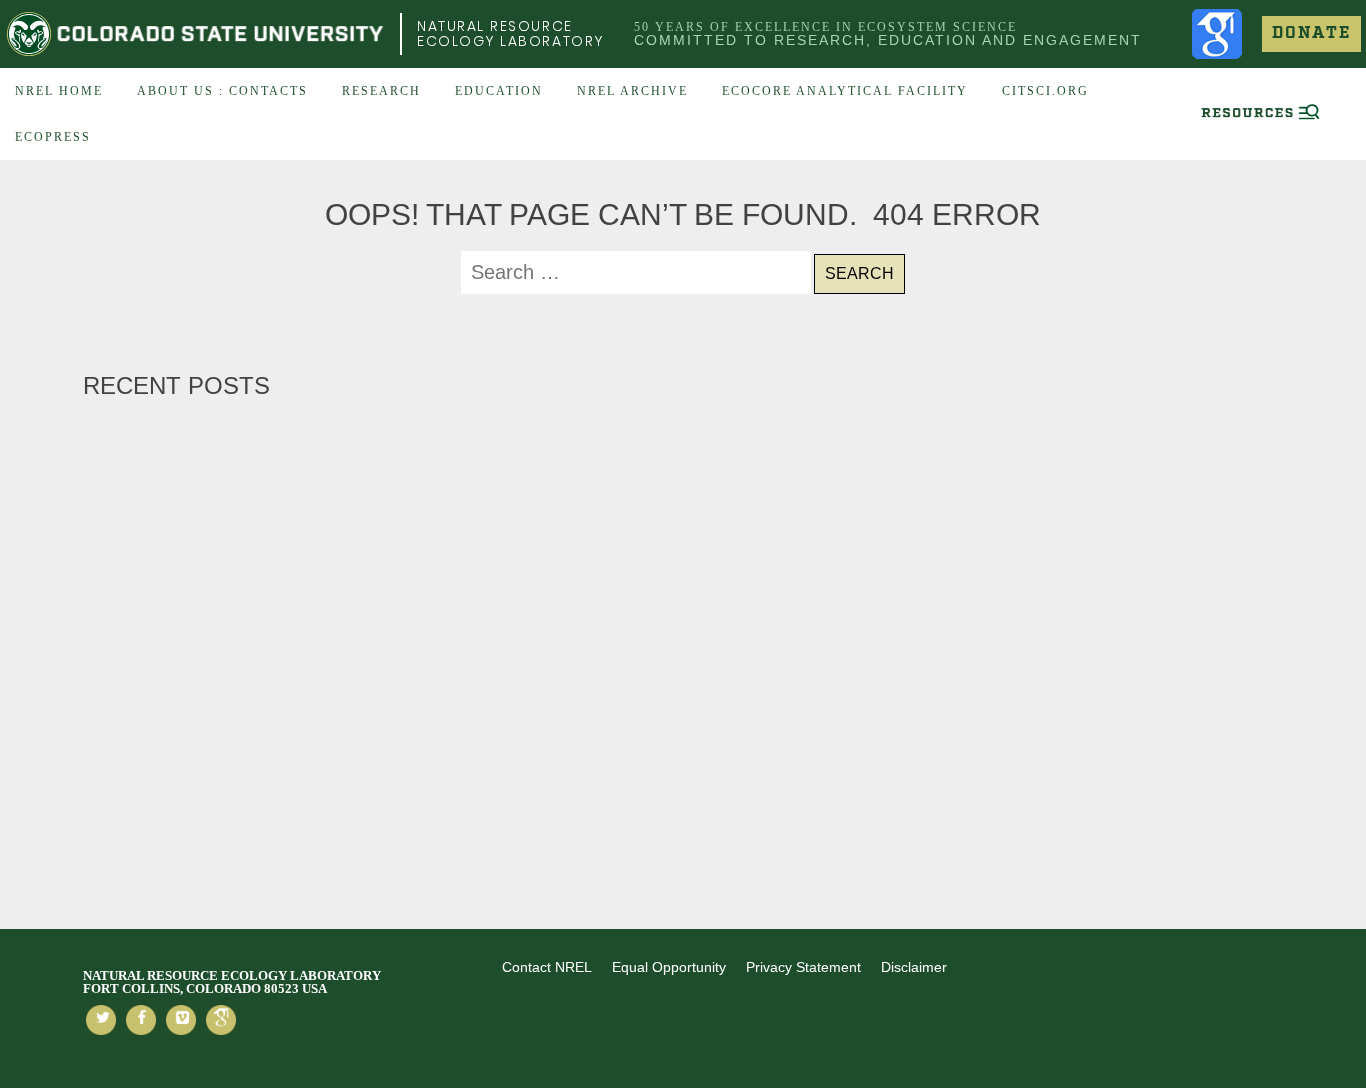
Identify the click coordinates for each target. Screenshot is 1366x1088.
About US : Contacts (222, 91)
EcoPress (53, 137)
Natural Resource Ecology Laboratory (510, 33)
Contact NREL (547, 967)
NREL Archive (632, 91)
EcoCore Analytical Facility (845, 91)
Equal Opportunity (669, 967)
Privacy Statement (803, 967)
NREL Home (59, 91)
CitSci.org (1045, 91)
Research (381, 91)
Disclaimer (914, 967)
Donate (1311, 33)
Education (499, 91)
